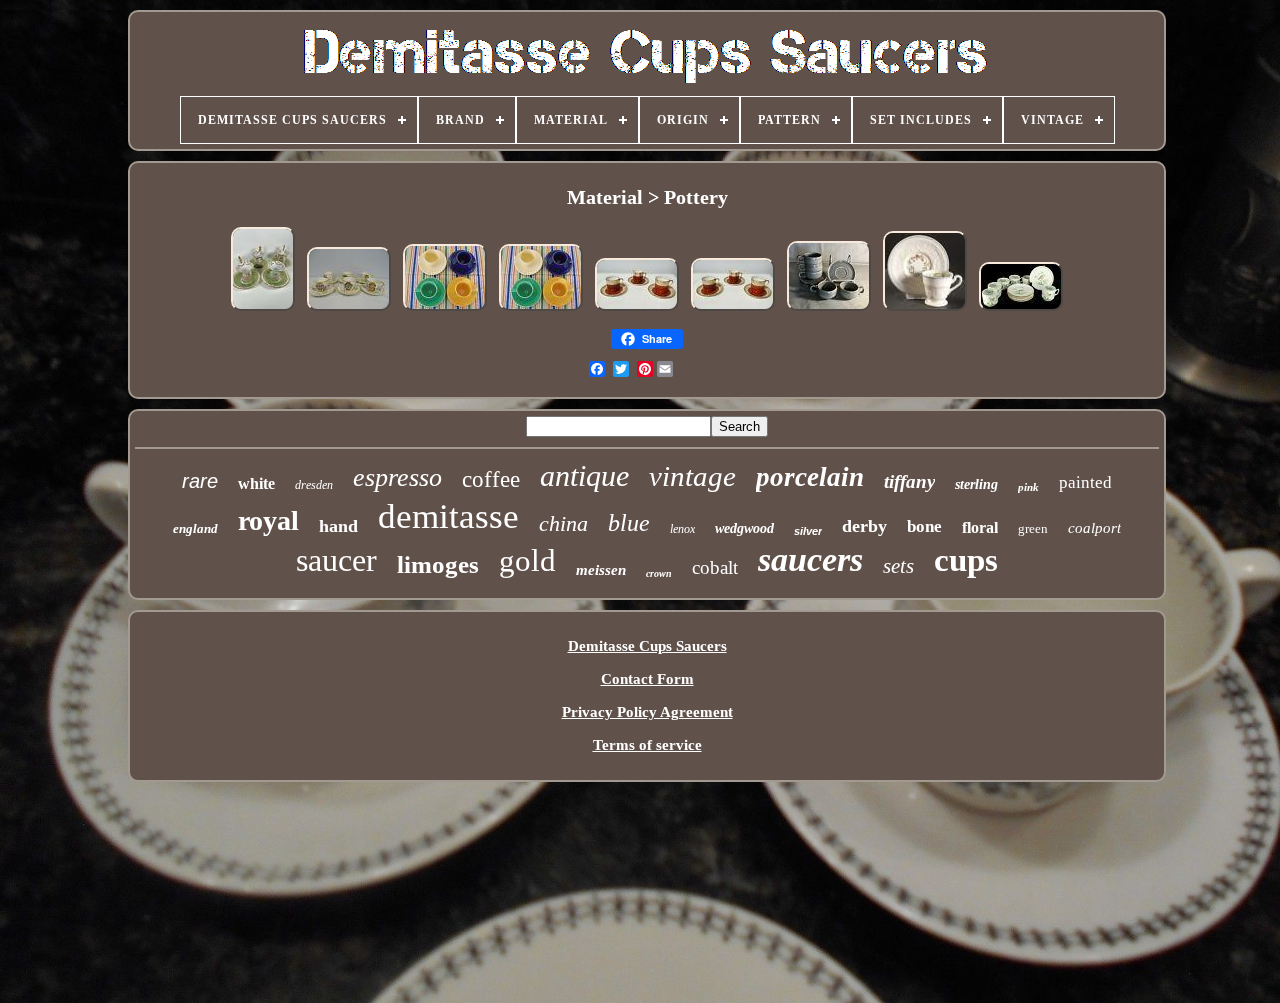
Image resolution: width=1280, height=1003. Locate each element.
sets (898, 566)
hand (338, 526)
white (256, 483)
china (563, 523)
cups (966, 560)
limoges (438, 564)
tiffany (909, 481)
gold (527, 560)
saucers (810, 559)
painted (1085, 482)
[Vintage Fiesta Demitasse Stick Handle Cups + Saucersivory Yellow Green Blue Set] (445, 310)
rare (200, 481)
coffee (491, 479)
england (195, 528)
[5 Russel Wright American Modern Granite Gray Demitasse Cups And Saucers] (829, 310)
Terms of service (647, 745)
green (1033, 528)
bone (924, 526)
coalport (1094, 528)
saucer (336, 560)
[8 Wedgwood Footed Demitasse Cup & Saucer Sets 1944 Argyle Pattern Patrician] (925, 310)
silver (808, 531)
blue (629, 523)
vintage (692, 476)
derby (864, 526)
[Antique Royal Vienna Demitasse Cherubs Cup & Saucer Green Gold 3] (263, 310)
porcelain (810, 477)
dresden (314, 485)
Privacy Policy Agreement (647, 712)
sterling (976, 484)
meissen (601, 570)
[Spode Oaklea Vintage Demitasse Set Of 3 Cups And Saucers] (637, 310)
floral (980, 527)
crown (659, 573)
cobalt (715, 567)
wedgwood (744, 528)
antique (584, 475)
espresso (397, 477)
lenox (682, 529)
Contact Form (647, 679)
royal (268, 520)
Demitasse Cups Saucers (647, 646)
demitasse (448, 516)
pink (1028, 487)
